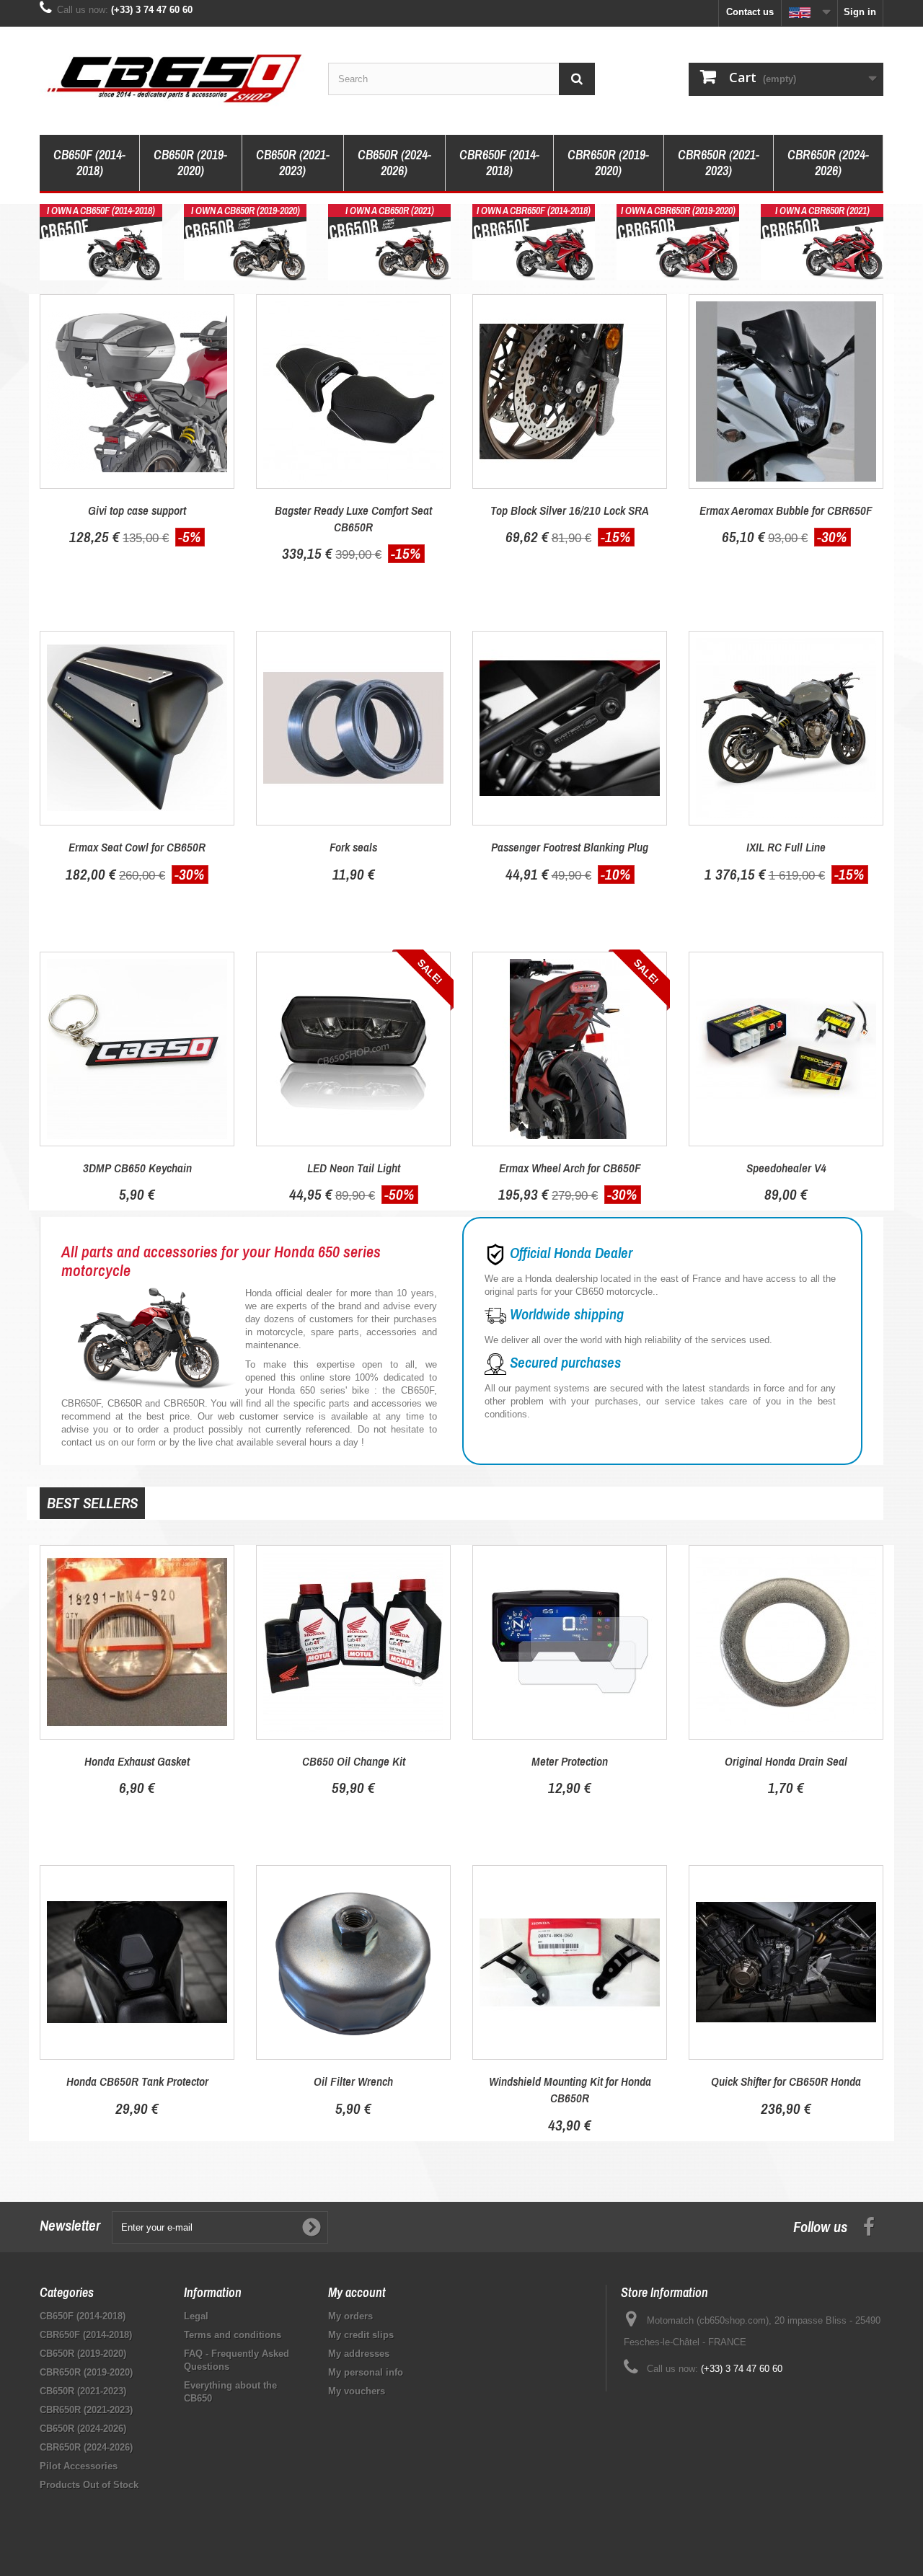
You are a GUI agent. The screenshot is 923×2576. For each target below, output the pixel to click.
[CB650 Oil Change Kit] (353, 1642)
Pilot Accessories (79, 2466)
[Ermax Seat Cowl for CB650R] (137, 728)
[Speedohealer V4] (786, 1049)
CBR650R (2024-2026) (828, 163)
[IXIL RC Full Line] (786, 728)
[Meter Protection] (570, 1642)
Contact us (750, 12)
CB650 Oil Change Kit (354, 1761)
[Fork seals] (353, 728)
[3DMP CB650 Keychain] (137, 1049)
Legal (196, 2316)
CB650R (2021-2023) (293, 163)
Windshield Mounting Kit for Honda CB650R (570, 2089)
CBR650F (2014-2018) (499, 163)
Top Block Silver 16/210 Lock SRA (570, 510)
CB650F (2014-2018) (89, 163)
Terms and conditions (233, 2335)
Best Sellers (92, 1503)
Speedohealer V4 (786, 1168)
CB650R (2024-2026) (394, 163)
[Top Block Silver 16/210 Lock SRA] (570, 391)
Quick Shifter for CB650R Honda (786, 2081)
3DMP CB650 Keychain (137, 1168)
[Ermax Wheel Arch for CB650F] (570, 1049)
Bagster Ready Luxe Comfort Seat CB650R (353, 518)
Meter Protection (570, 1761)
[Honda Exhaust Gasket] (137, 1642)
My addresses (359, 2354)
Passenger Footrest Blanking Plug (570, 847)
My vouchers (357, 2391)
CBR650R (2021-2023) (719, 163)
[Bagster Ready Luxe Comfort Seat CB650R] (353, 391)
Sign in (860, 12)
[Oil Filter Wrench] (353, 1962)
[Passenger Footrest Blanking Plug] (570, 728)
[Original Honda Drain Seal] (786, 1642)
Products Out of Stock (89, 2485)
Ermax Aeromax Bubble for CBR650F (786, 510)
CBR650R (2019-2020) (608, 163)
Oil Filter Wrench (353, 2081)
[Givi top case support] (137, 391)
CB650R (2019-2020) (190, 163)
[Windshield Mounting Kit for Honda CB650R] (570, 1962)
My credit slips (361, 2335)
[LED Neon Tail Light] (353, 1049)
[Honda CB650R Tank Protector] (137, 1962)
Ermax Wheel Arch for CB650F (570, 1168)
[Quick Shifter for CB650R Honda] (786, 1962)
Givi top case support (137, 510)
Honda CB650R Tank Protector (137, 2081)
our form (138, 1442)
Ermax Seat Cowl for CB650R (137, 847)
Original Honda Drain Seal (786, 1761)
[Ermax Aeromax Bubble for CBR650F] (786, 391)
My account (357, 2292)
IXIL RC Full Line (786, 847)
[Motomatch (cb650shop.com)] (173, 77)
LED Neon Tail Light (354, 1168)
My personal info (366, 2372)
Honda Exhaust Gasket (137, 1761)
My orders (350, 2316)
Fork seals (353, 847)
